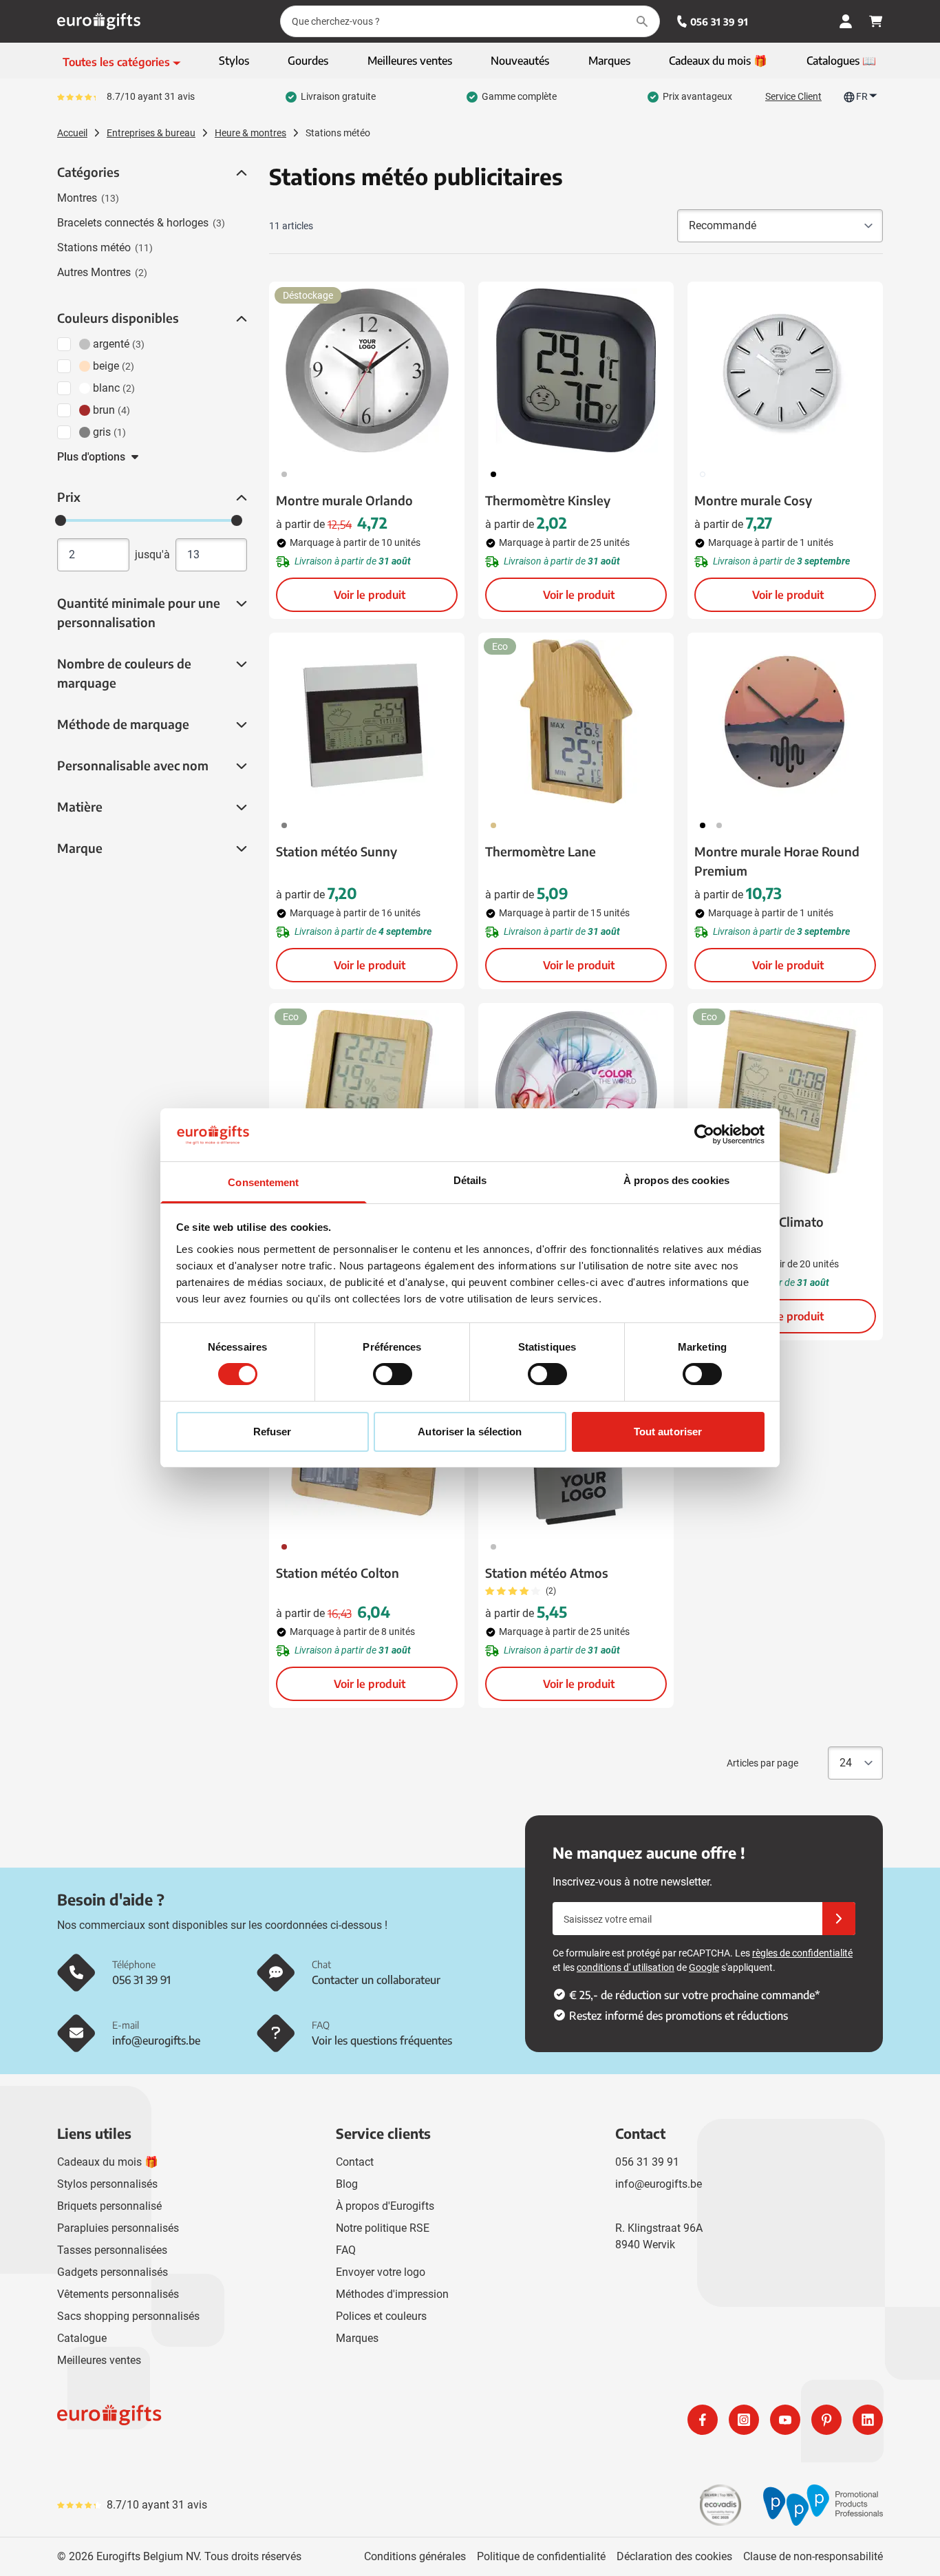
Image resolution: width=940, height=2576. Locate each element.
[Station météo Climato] (785, 1092)
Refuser (273, 1432)
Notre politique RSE (383, 2228)
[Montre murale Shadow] (576, 1092)
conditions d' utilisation (626, 1967)
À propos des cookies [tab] (676, 1180)
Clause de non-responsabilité (813, 2556)
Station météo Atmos (547, 1573)
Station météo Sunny (337, 851)
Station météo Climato (759, 1222)
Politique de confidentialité (541, 2556)
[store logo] (261, 2420)
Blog (347, 2184)
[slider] (61, 520)
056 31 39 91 (719, 22)
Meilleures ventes (99, 2360)
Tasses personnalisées (112, 2250)
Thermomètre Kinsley (548, 500)
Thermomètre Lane (541, 851)
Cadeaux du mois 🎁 (108, 2162)
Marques (357, 2338)
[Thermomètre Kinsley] (576, 370)
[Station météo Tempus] (367, 1092)
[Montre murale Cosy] (785, 370)
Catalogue (82, 2338)
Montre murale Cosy (753, 500)
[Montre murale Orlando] (367, 370)
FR (862, 96)
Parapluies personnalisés (118, 2228)
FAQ (346, 2250)
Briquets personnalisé (109, 2206)
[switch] (393, 1374)
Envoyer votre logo (381, 2272)
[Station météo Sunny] (367, 721)
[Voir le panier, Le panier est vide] (876, 21)
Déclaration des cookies (674, 2556)
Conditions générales (415, 2556)
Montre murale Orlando (344, 500)
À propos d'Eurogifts (385, 2206)
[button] (240, 173)
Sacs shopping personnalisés (128, 2316)
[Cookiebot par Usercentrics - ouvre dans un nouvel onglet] (704, 1134)
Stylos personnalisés (107, 2184)
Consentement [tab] (263, 1182)
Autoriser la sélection (470, 1432)
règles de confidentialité (802, 1953)
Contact (355, 2162)
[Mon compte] (846, 21)
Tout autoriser (668, 1432)
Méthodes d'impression (392, 2294)
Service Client (793, 96)
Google (704, 1967)
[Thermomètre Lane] (576, 721)
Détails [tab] (470, 1180)
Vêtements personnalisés (118, 2294)
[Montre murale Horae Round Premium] (785, 721)
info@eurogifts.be (659, 2184)
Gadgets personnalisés (113, 2272)
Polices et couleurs (381, 2316)
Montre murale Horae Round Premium (777, 861)
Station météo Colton (338, 1573)
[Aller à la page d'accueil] (99, 21)
